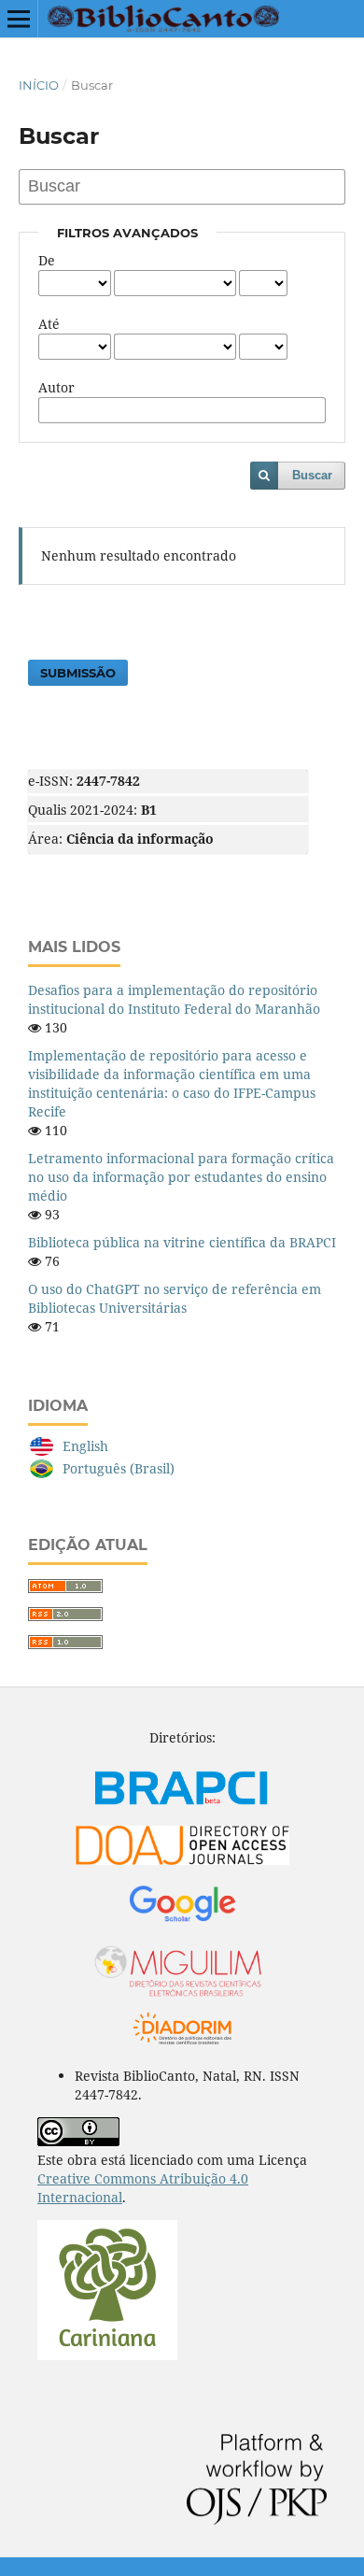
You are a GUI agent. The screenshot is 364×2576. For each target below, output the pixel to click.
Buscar (312, 475)
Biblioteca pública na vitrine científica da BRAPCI (182, 1242)
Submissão (78, 673)
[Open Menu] (19, 19)
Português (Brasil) (119, 1468)
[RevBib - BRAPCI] (182, 1810)
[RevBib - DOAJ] (182, 1865)
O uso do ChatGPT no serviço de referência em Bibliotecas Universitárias (175, 1298)
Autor (56, 387)
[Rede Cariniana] (107, 2355)
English (85, 1446)
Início (39, 85)
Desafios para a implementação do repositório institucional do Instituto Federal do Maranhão (174, 999)
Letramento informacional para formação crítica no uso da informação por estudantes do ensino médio (181, 1177)
